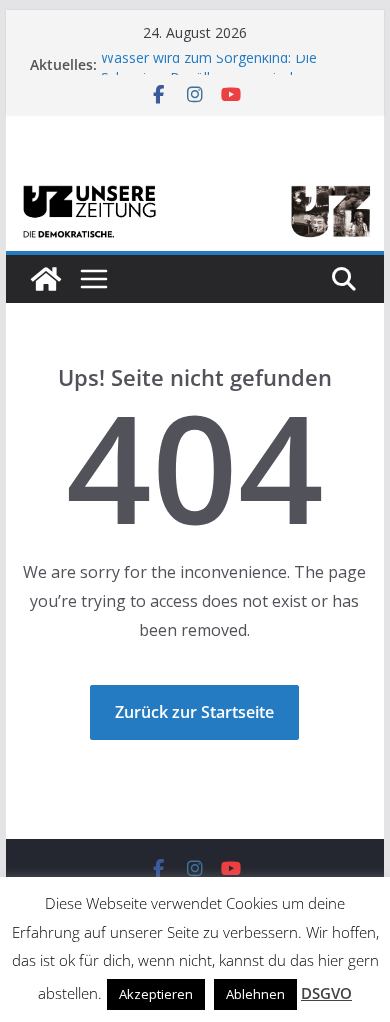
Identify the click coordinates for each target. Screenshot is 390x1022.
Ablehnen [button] (255, 994)
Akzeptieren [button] (156, 994)
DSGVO (326, 993)
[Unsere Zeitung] (195, 187)
